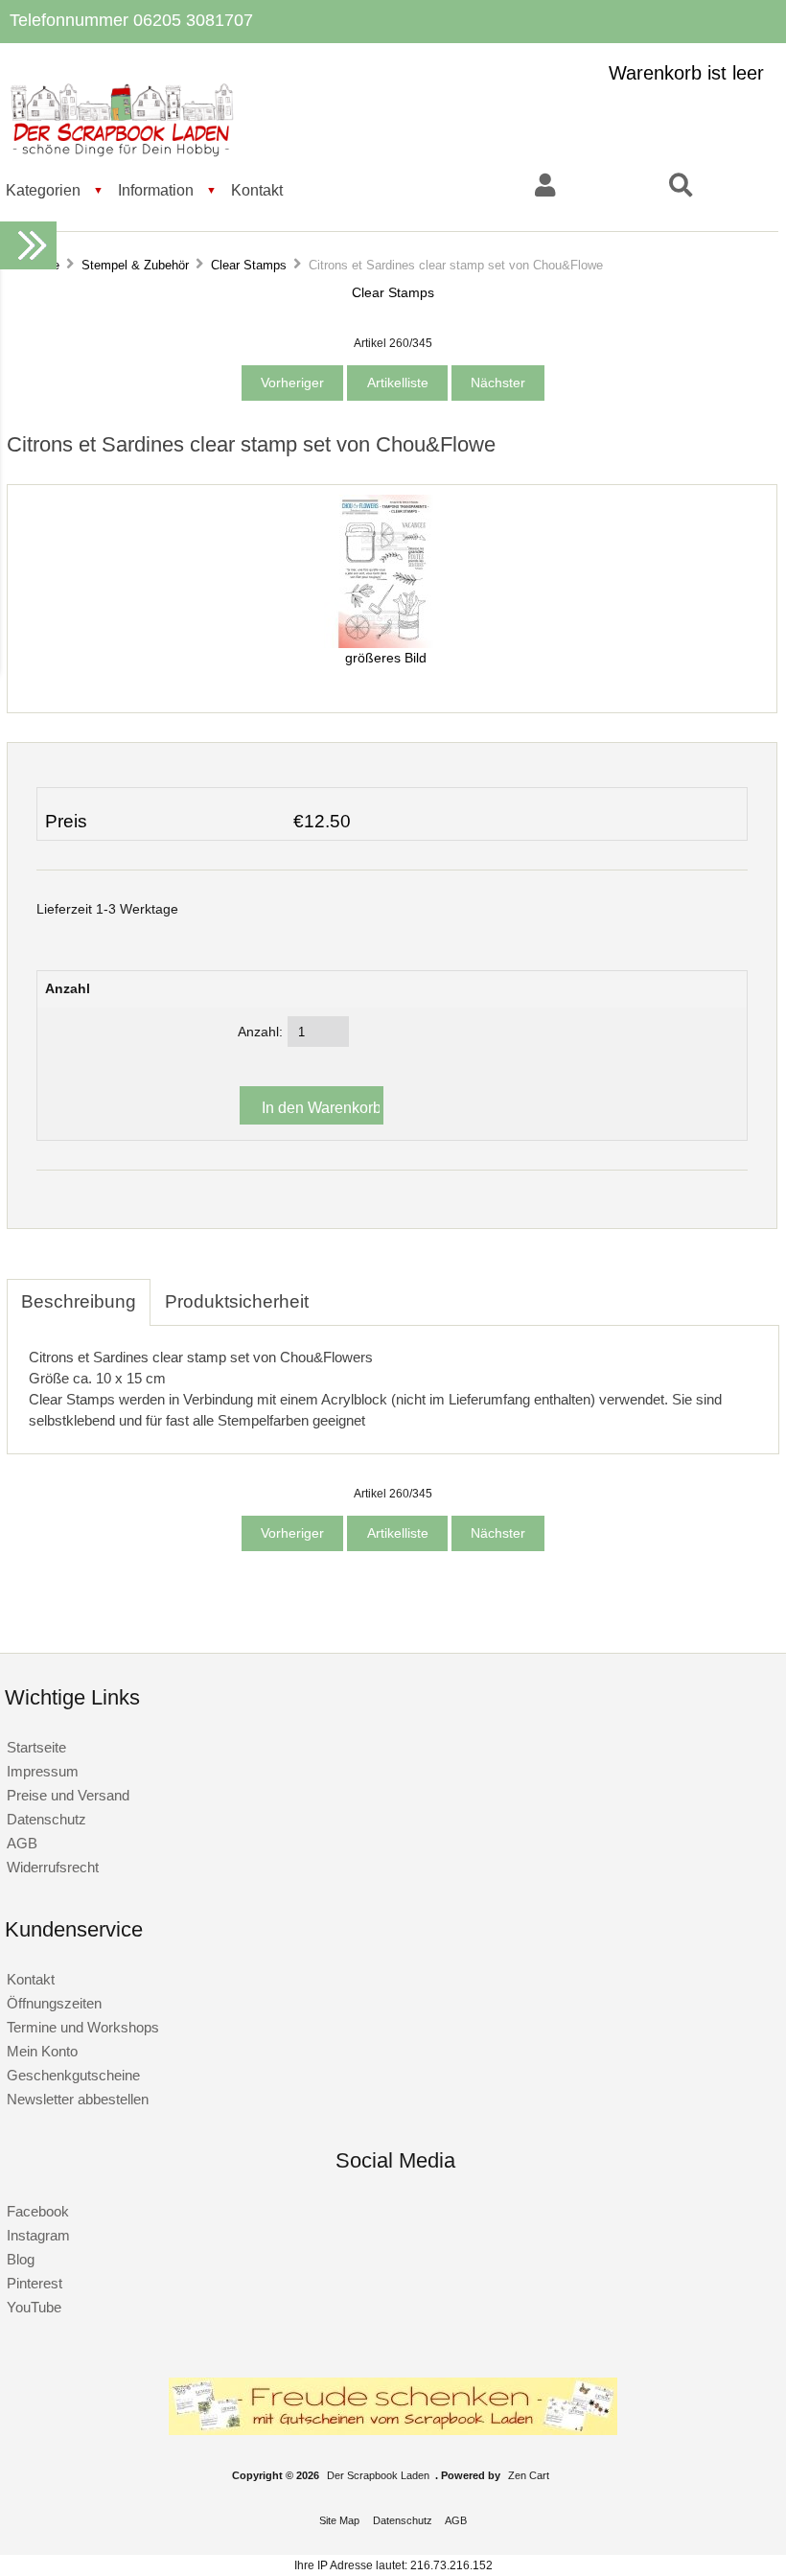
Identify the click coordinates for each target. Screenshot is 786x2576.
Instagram (38, 2235)
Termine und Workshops (83, 2027)
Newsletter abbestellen (78, 2099)
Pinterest (35, 2283)
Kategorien (43, 190)
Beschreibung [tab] (79, 1301)
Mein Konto (42, 2051)
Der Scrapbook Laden (378, 2475)
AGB (22, 1843)
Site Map (339, 2520)
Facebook (38, 2211)
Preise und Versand (68, 1795)
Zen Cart (529, 2475)
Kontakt (257, 190)
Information (156, 190)
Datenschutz (46, 1819)
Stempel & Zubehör (135, 265)
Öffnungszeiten (54, 2003)
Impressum (43, 1771)
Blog (21, 2259)
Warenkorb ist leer (686, 73)
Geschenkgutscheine (73, 2075)
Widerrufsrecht (53, 1867)
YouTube (34, 2307)
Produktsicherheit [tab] (237, 1301)
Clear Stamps (249, 265)
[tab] (337, 1291)
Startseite (36, 1747)
